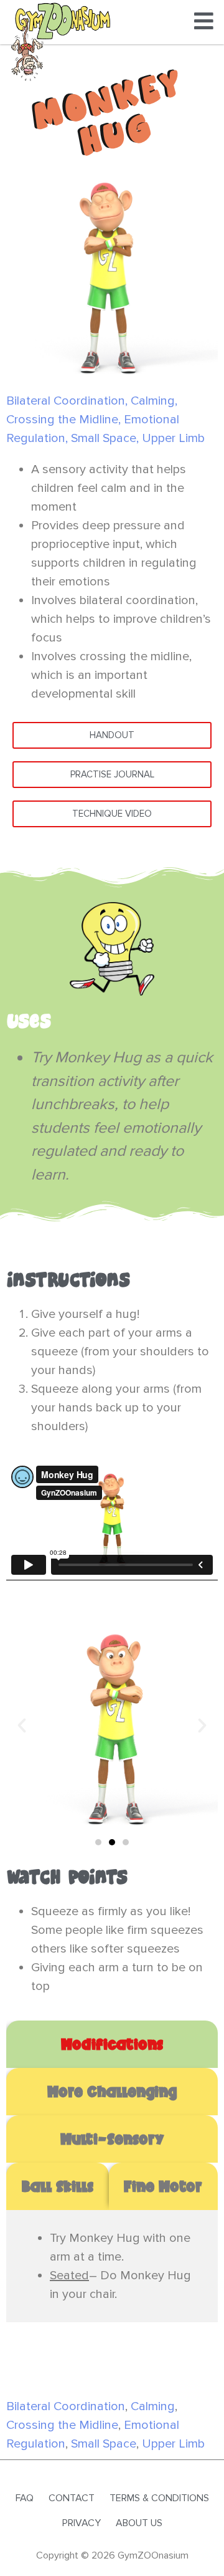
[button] (22, 1726)
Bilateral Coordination (66, 401)
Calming (153, 401)
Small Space (104, 438)
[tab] (112, 2044)
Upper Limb (173, 438)
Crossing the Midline (62, 420)
